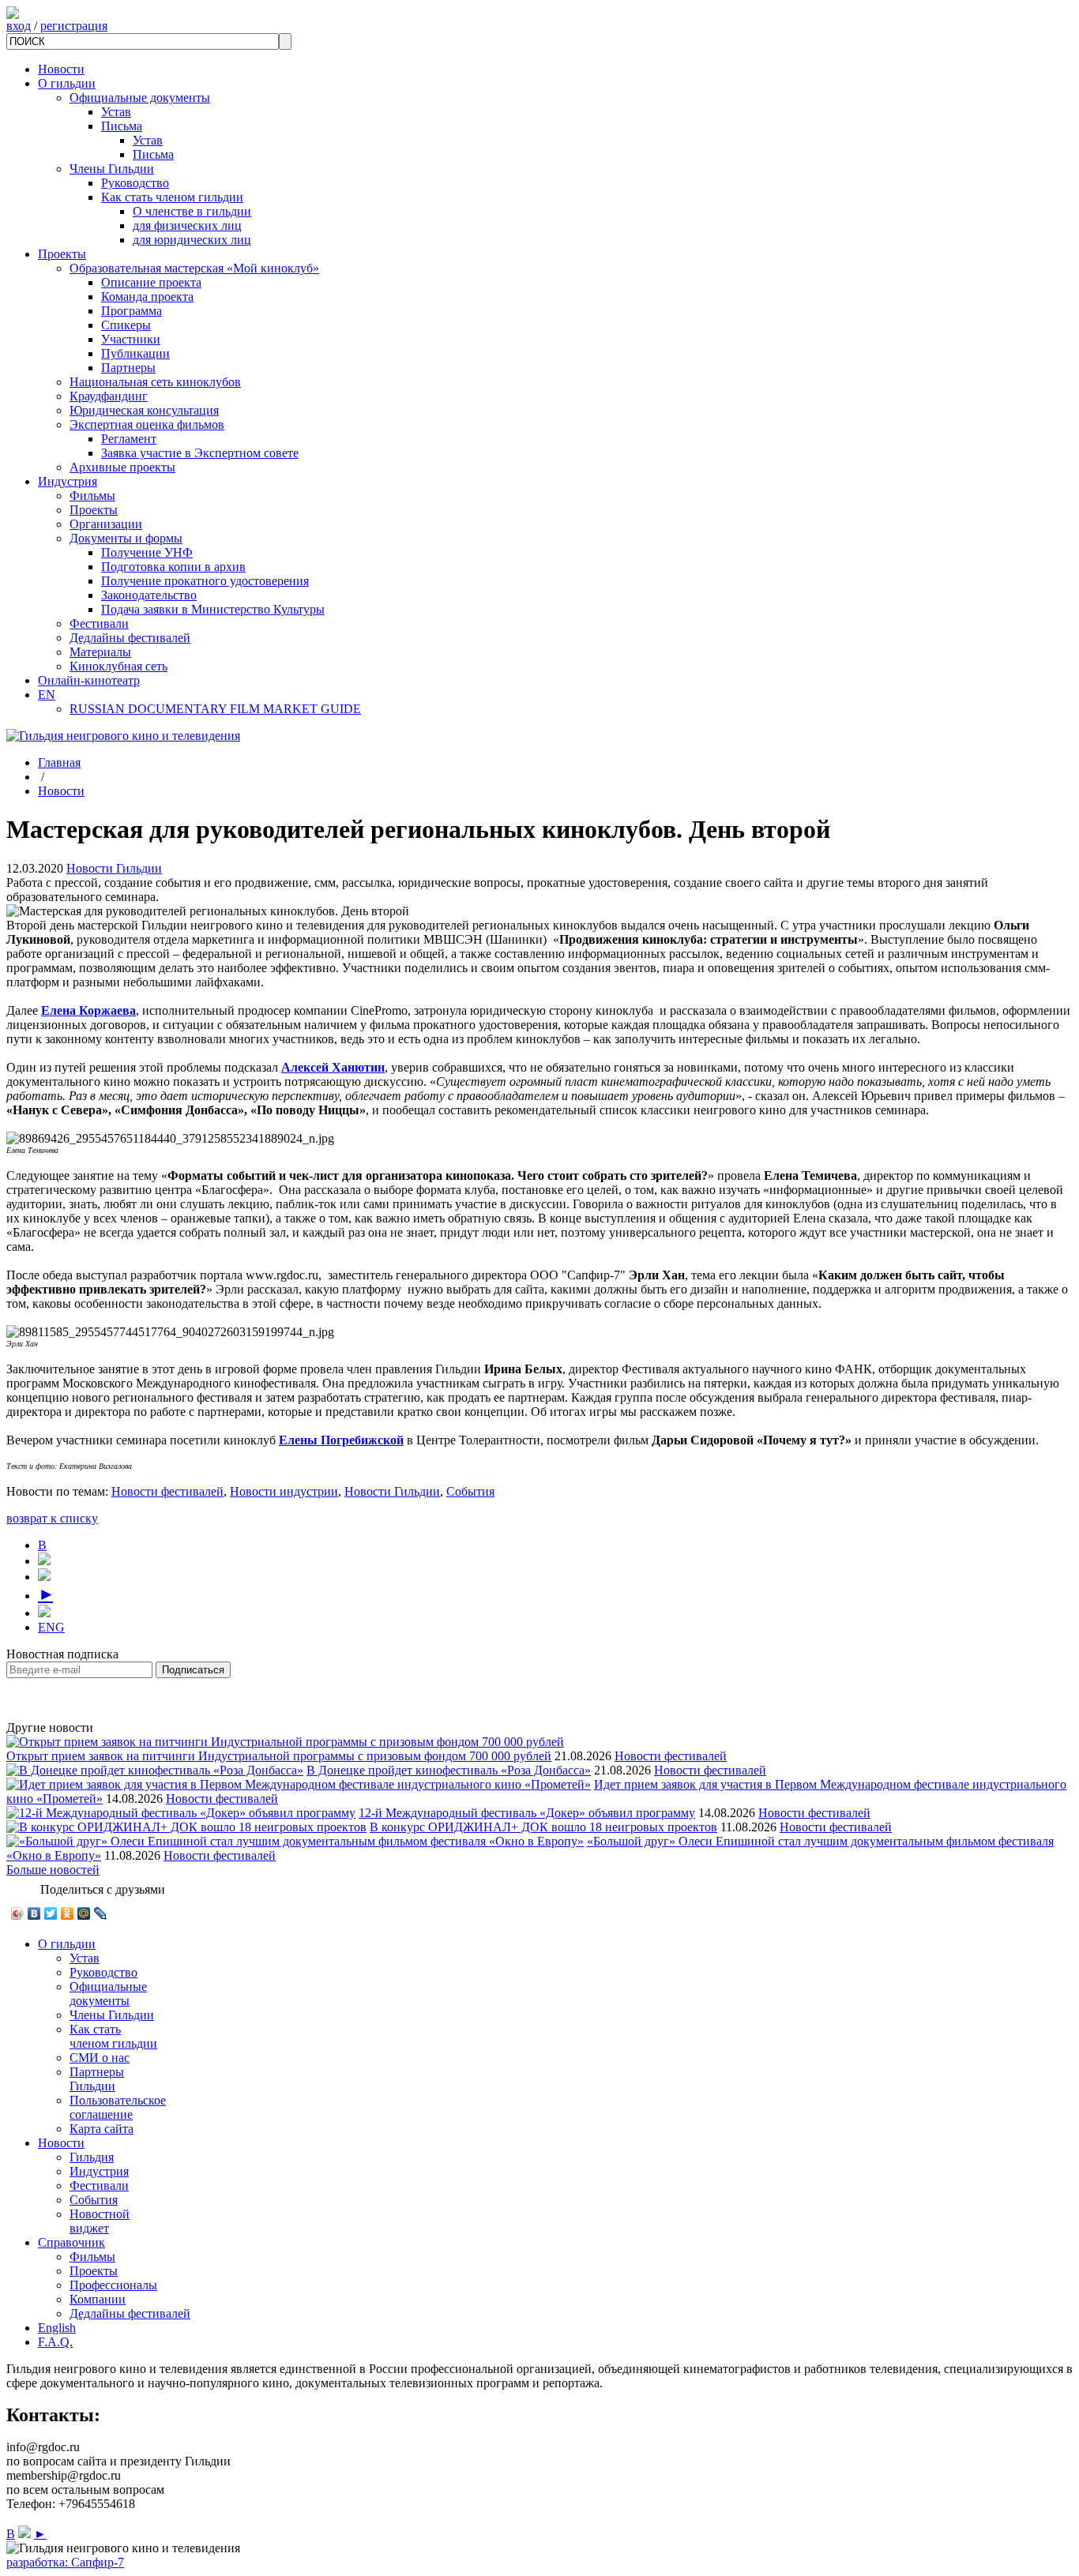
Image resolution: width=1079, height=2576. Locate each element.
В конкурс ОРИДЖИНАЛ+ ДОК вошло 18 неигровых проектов (543, 1827)
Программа (132, 311)
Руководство (135, 183)
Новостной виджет (100, 2221)
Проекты (62, 254)
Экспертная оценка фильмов (147, 424)
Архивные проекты (122, 467)
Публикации (135, 353)
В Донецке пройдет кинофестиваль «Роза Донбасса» (449, 1770)
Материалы (100, 652)
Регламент (129, 439)
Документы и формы (126, 538)
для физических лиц (187, 225)
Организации (106, 524)
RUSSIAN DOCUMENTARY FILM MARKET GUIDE (215, 709)
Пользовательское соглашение (118, 2107)
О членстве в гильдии (192, 211)
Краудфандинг (109, 396)
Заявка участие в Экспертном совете (200, 453)
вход (19, 26)
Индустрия (68, 481)
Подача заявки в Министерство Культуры (213, 609)
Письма (122, 126)
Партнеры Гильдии (97, 2079)
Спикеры (126, 325)
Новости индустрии (284, 1491)
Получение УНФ (147, 552)
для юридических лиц (192, 240)
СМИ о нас (100, 2058)
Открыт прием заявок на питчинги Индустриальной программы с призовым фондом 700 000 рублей (279, 1756)
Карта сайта (102, 2129)
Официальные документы (140, 98)
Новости (61, 69)
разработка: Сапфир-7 (65, 2562)
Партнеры (128, 368)
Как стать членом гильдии (172, 197)
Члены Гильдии (112, 169)
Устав (116, 112)
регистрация (74, 26)
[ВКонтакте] (34, 1913)
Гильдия (92, 2157)
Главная (59, 762)
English (57, 2328)
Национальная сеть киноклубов (155, 382)
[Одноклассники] (68, 1913)
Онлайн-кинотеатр (89, 680)
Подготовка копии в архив (173, 567)
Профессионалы (113, 2285)
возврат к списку (52, 1518)
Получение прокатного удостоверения (205, 581)
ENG (51, 1627)
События (470, 1491)
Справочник (71, 2242)
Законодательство (149, 595)
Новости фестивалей (167, 1491)
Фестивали (99, 623)
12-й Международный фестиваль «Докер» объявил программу (527, 1813)
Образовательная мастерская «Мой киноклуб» (194, 268)
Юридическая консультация (144, 410)
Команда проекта (147, 297)
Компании (98, 2299)
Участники (131, 339)
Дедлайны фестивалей (130, 638)
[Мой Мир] (84, 1913)
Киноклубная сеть (118, 666)
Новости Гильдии (114, 868)
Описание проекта (151, 282)
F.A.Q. (55, 2342)
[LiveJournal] (101, 1913)
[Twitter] (51, 1913)
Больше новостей (53, 1870)
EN (47, 695)
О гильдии (67, 83)
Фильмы (92, 496)
